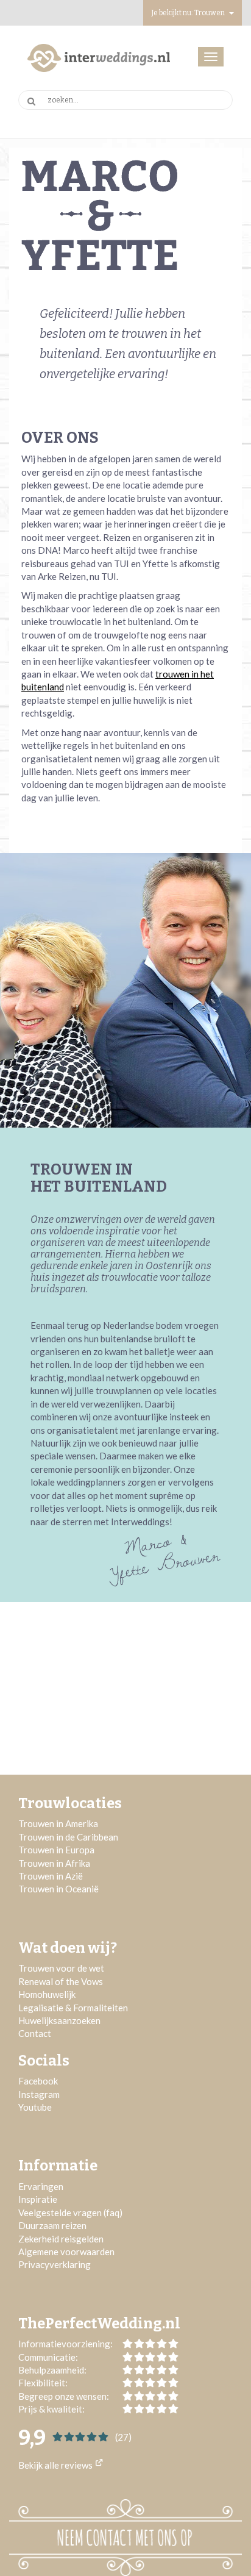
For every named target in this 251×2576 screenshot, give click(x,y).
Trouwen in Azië (51, 1876)
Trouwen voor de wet (61, 1968)
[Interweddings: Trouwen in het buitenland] (99, 58)
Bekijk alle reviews (56, 2465)
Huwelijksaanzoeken (59, 2020)
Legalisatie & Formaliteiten (73, 2008)
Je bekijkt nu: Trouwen (189, 13)
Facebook (38, 2081)
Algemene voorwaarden (66, 2252)
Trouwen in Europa (56, 1850)
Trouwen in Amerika (58, 1823)
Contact (35, 2033)
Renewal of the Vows (61, 1981)
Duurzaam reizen (52, 2225)
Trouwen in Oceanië (58, 1889)
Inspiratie (39, 2199)
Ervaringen (41, 2186)
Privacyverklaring (55, 2264)
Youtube (35, 2107)
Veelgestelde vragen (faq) (70, 2213)
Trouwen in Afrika (54, 1863)
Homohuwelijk (47, 1994)
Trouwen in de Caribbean (68, 1837)
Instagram (39, 2094)
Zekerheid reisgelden (61, 2239)
